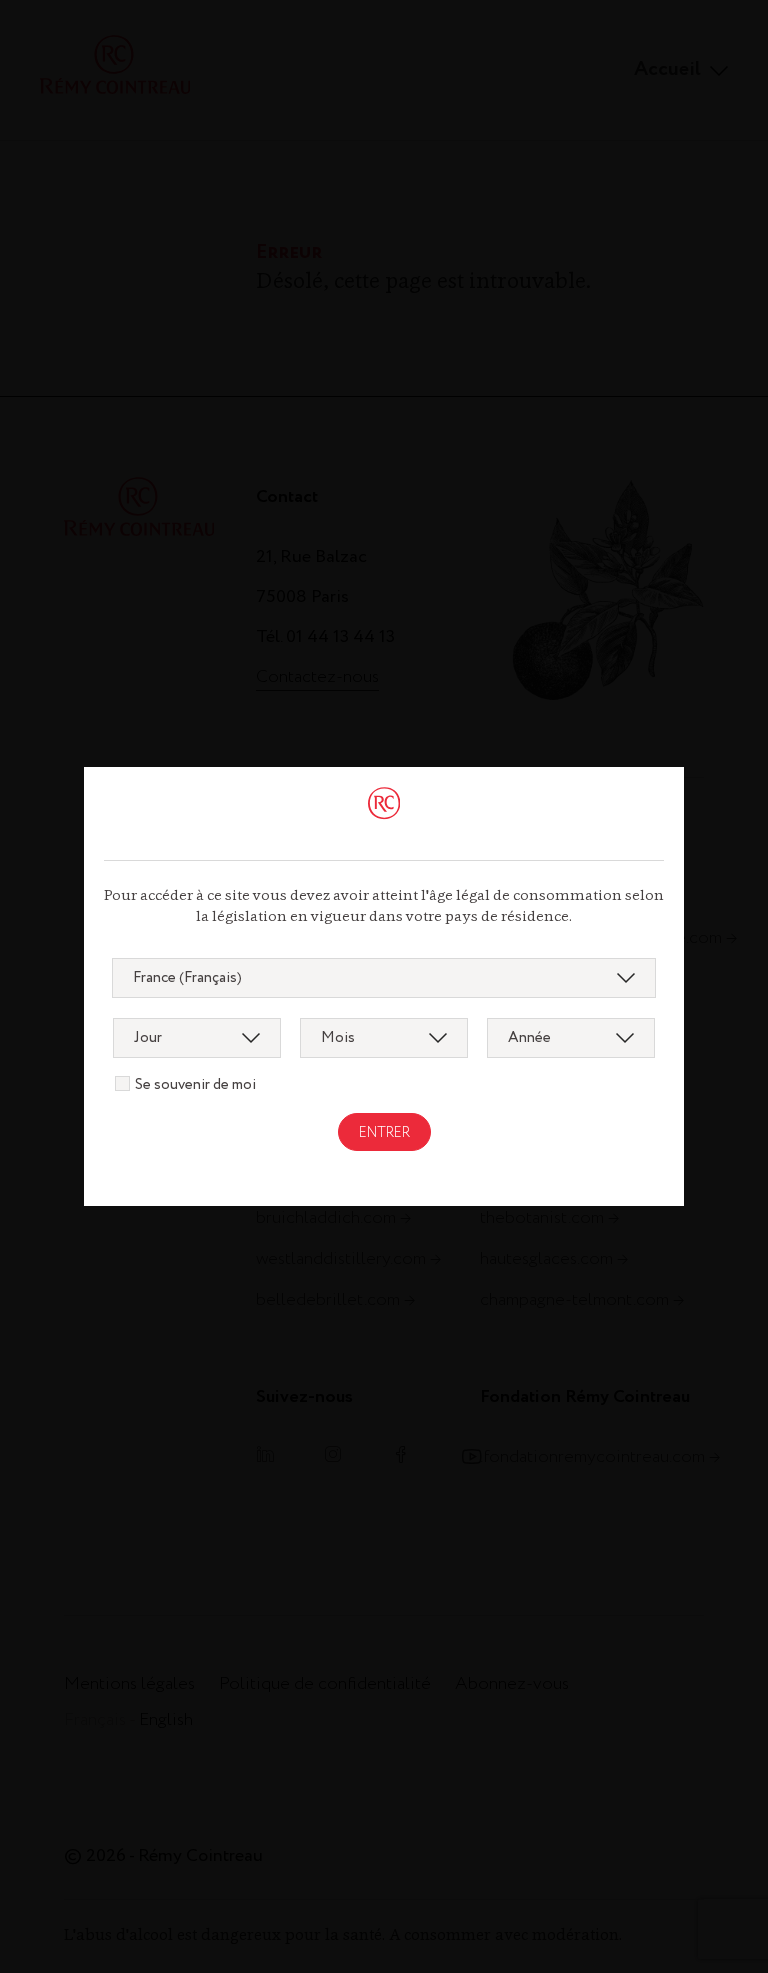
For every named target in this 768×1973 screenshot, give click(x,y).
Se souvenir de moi (195, 1085)
